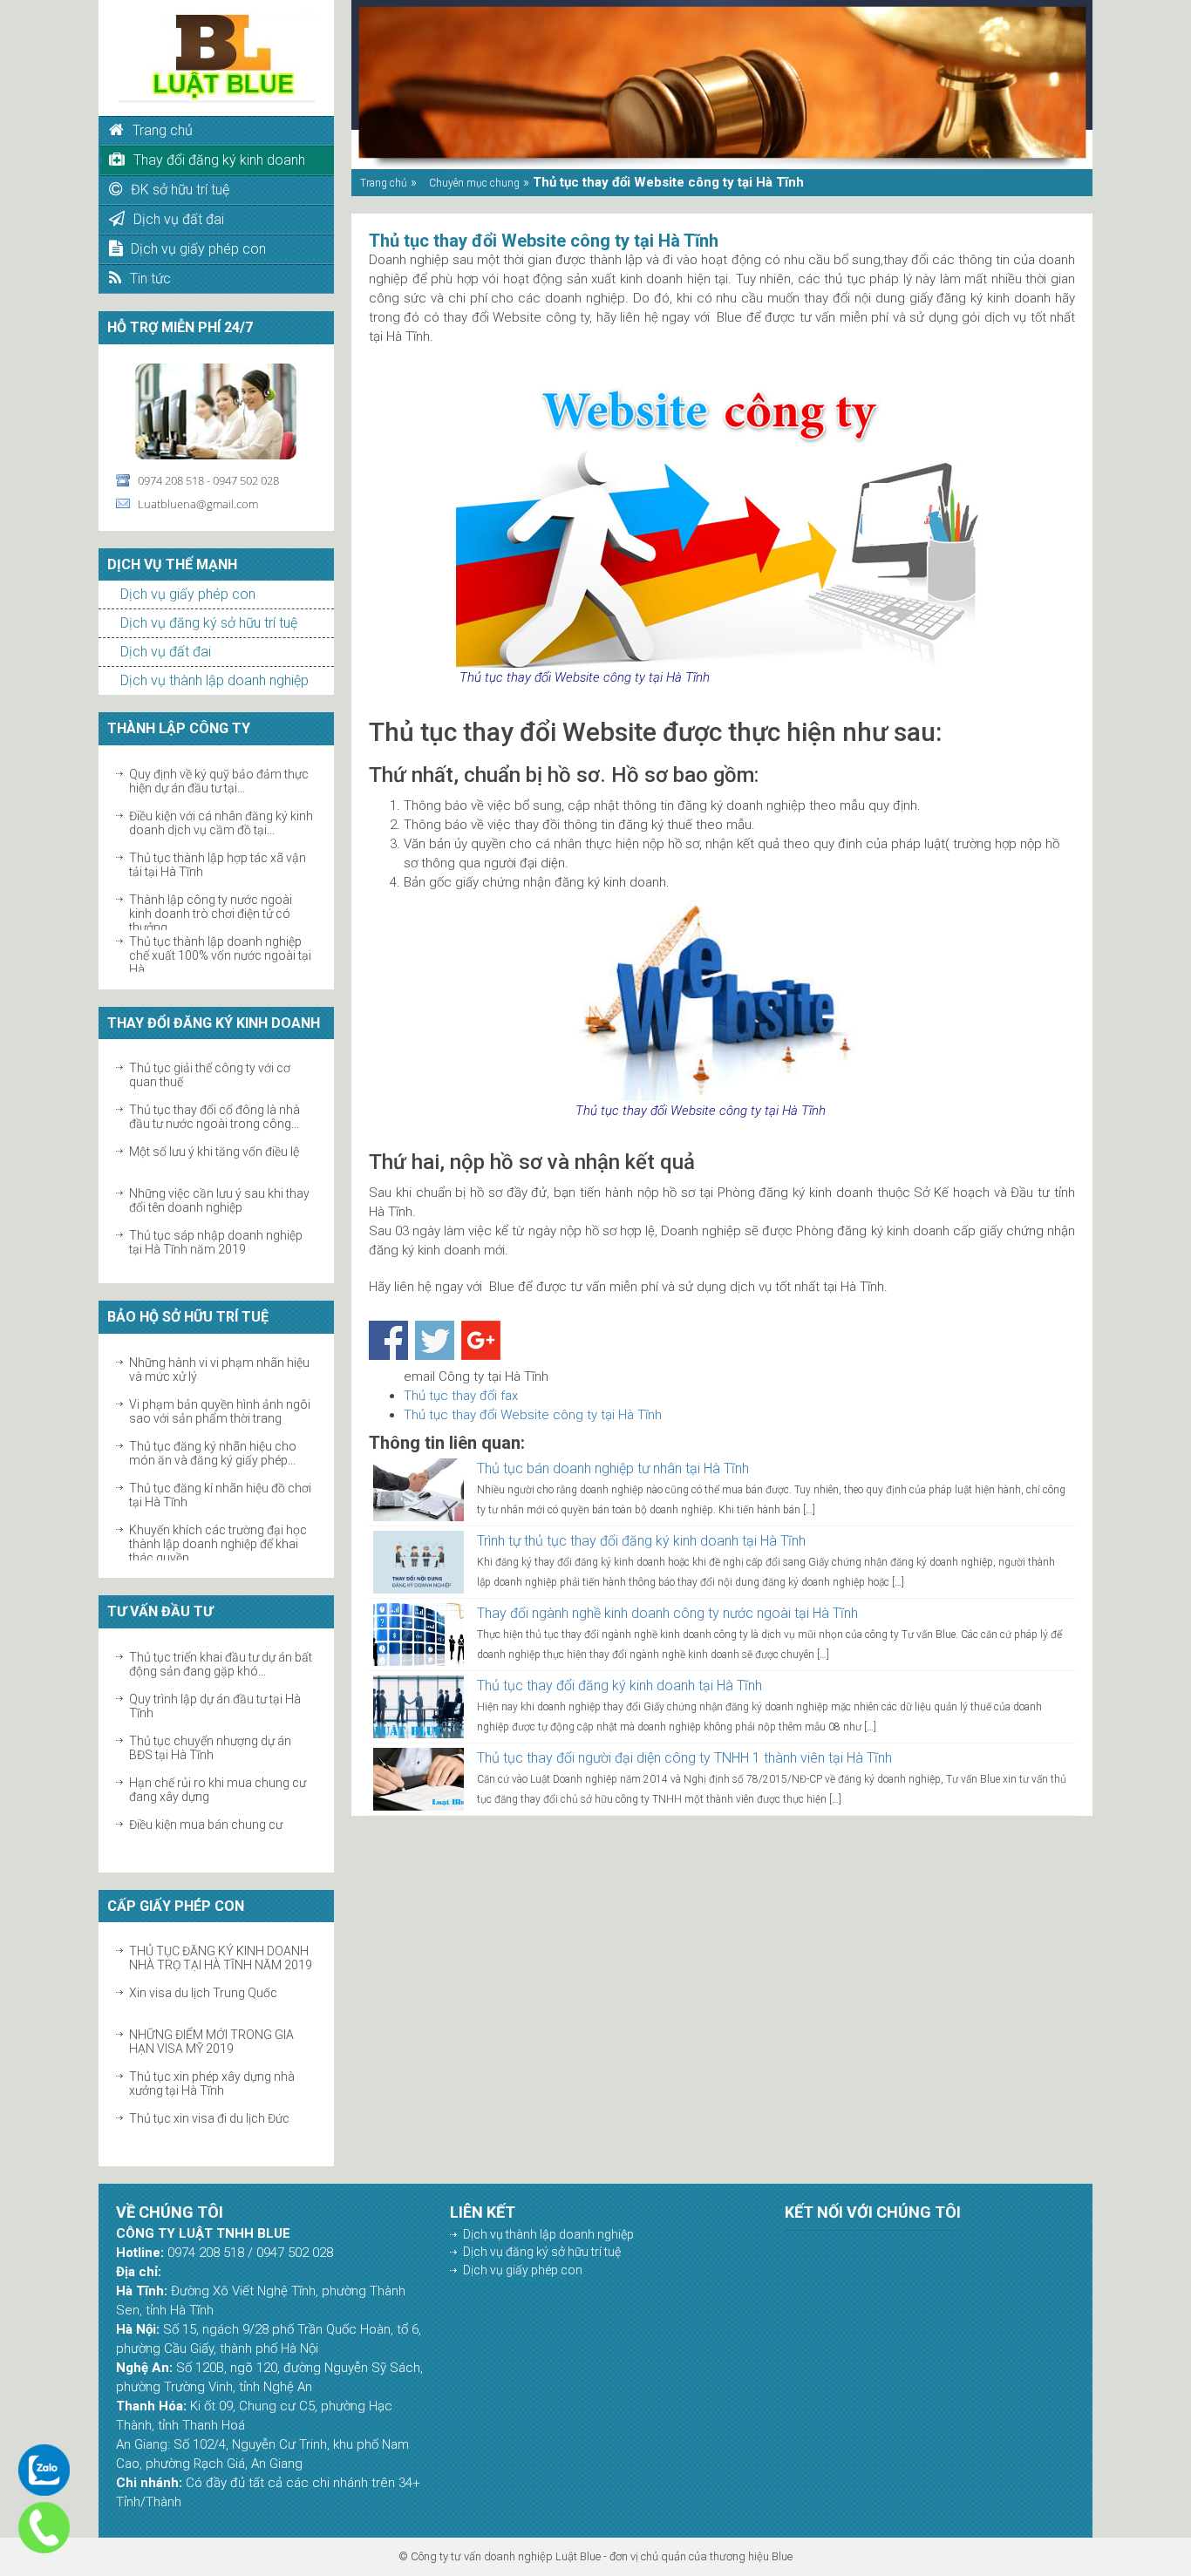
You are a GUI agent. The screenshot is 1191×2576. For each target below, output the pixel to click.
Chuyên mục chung (474, 183)
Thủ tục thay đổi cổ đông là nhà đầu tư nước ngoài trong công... (214, 1117)
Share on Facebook (388, 1340)
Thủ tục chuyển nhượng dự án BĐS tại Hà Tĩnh (210, 1748)
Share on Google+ (481, 1340)
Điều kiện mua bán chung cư (206, 1825)
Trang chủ (384, 183)
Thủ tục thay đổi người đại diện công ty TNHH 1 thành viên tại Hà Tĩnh (684, 1758)
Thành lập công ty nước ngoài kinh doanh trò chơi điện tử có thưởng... (211, 914)
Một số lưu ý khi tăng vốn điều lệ (214, 1152)
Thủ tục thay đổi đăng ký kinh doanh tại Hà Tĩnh (619, 1686)
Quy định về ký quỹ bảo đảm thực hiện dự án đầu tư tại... (219, 781)
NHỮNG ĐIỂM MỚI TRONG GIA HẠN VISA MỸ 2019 (211, 2042)
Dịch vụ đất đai (166, 652)
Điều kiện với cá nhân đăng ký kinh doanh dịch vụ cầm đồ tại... (221, 823)
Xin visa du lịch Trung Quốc (203, 1993)
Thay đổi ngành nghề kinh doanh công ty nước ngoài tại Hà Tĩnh (667, 1613)
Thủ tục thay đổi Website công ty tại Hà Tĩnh (533, 1415)
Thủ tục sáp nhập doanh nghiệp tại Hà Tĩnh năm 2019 (216, 1242)
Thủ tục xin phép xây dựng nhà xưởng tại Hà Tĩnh (212, 2083)
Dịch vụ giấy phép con (188, 594)
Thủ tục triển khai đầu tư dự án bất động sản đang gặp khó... (221, 1664)
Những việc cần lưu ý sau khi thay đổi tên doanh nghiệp (219, 1200)
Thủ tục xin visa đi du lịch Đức (209, 2118)
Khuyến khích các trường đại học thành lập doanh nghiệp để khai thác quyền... (218, 1544)
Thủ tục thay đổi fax (461, 1396)
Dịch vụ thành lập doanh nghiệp (214, 680)
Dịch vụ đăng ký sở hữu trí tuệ (209, 623)
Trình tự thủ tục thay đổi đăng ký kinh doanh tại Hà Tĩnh (641, 1541)
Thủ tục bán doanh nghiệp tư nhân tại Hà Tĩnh (613, 1468)
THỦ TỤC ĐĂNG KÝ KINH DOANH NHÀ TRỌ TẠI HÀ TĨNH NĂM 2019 (221, 1958)
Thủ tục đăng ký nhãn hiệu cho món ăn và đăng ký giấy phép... (213, 1453)
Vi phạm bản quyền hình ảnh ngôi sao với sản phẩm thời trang (220, 1411)
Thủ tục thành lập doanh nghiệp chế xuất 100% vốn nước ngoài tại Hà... (220, 955)
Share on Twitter (435, 1340)
